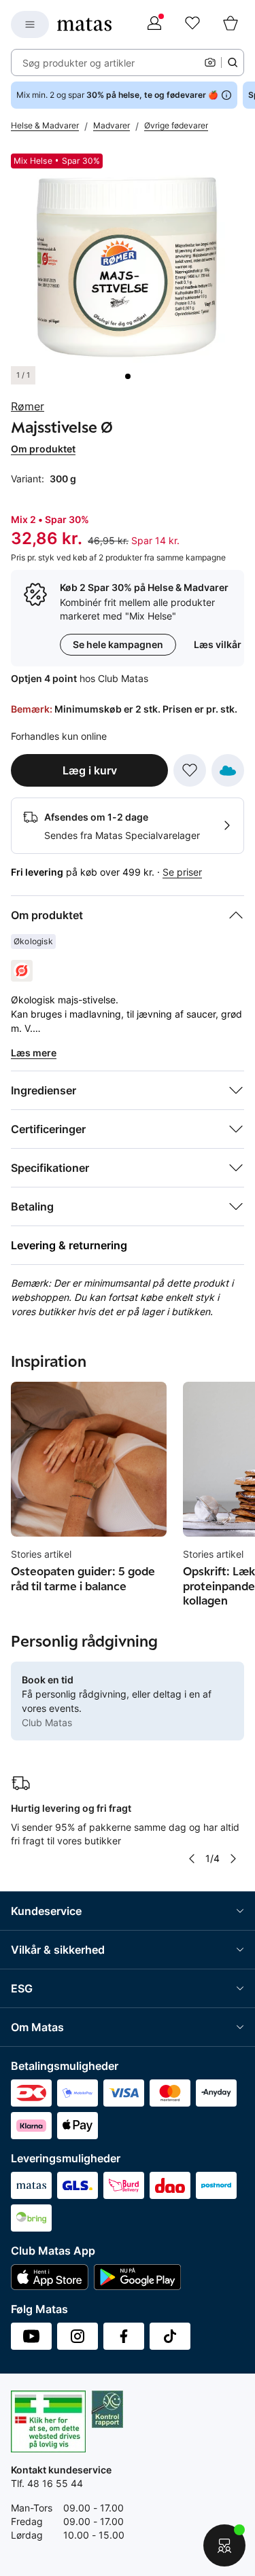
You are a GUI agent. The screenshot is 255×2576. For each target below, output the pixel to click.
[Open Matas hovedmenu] (30, 24)
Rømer (28, 406)
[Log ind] (154, 24)
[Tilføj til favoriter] (190, 770)
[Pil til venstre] (192, 1859)
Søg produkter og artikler (79, 63)
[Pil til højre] (233, 1859)
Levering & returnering (69, 1245)
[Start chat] (224, 2545)
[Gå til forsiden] (84, 24)
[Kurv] (231, 24)
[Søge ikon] (233, 62)
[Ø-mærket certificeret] (22, 971)
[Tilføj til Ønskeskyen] (228, 770)
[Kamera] (210, 62)
